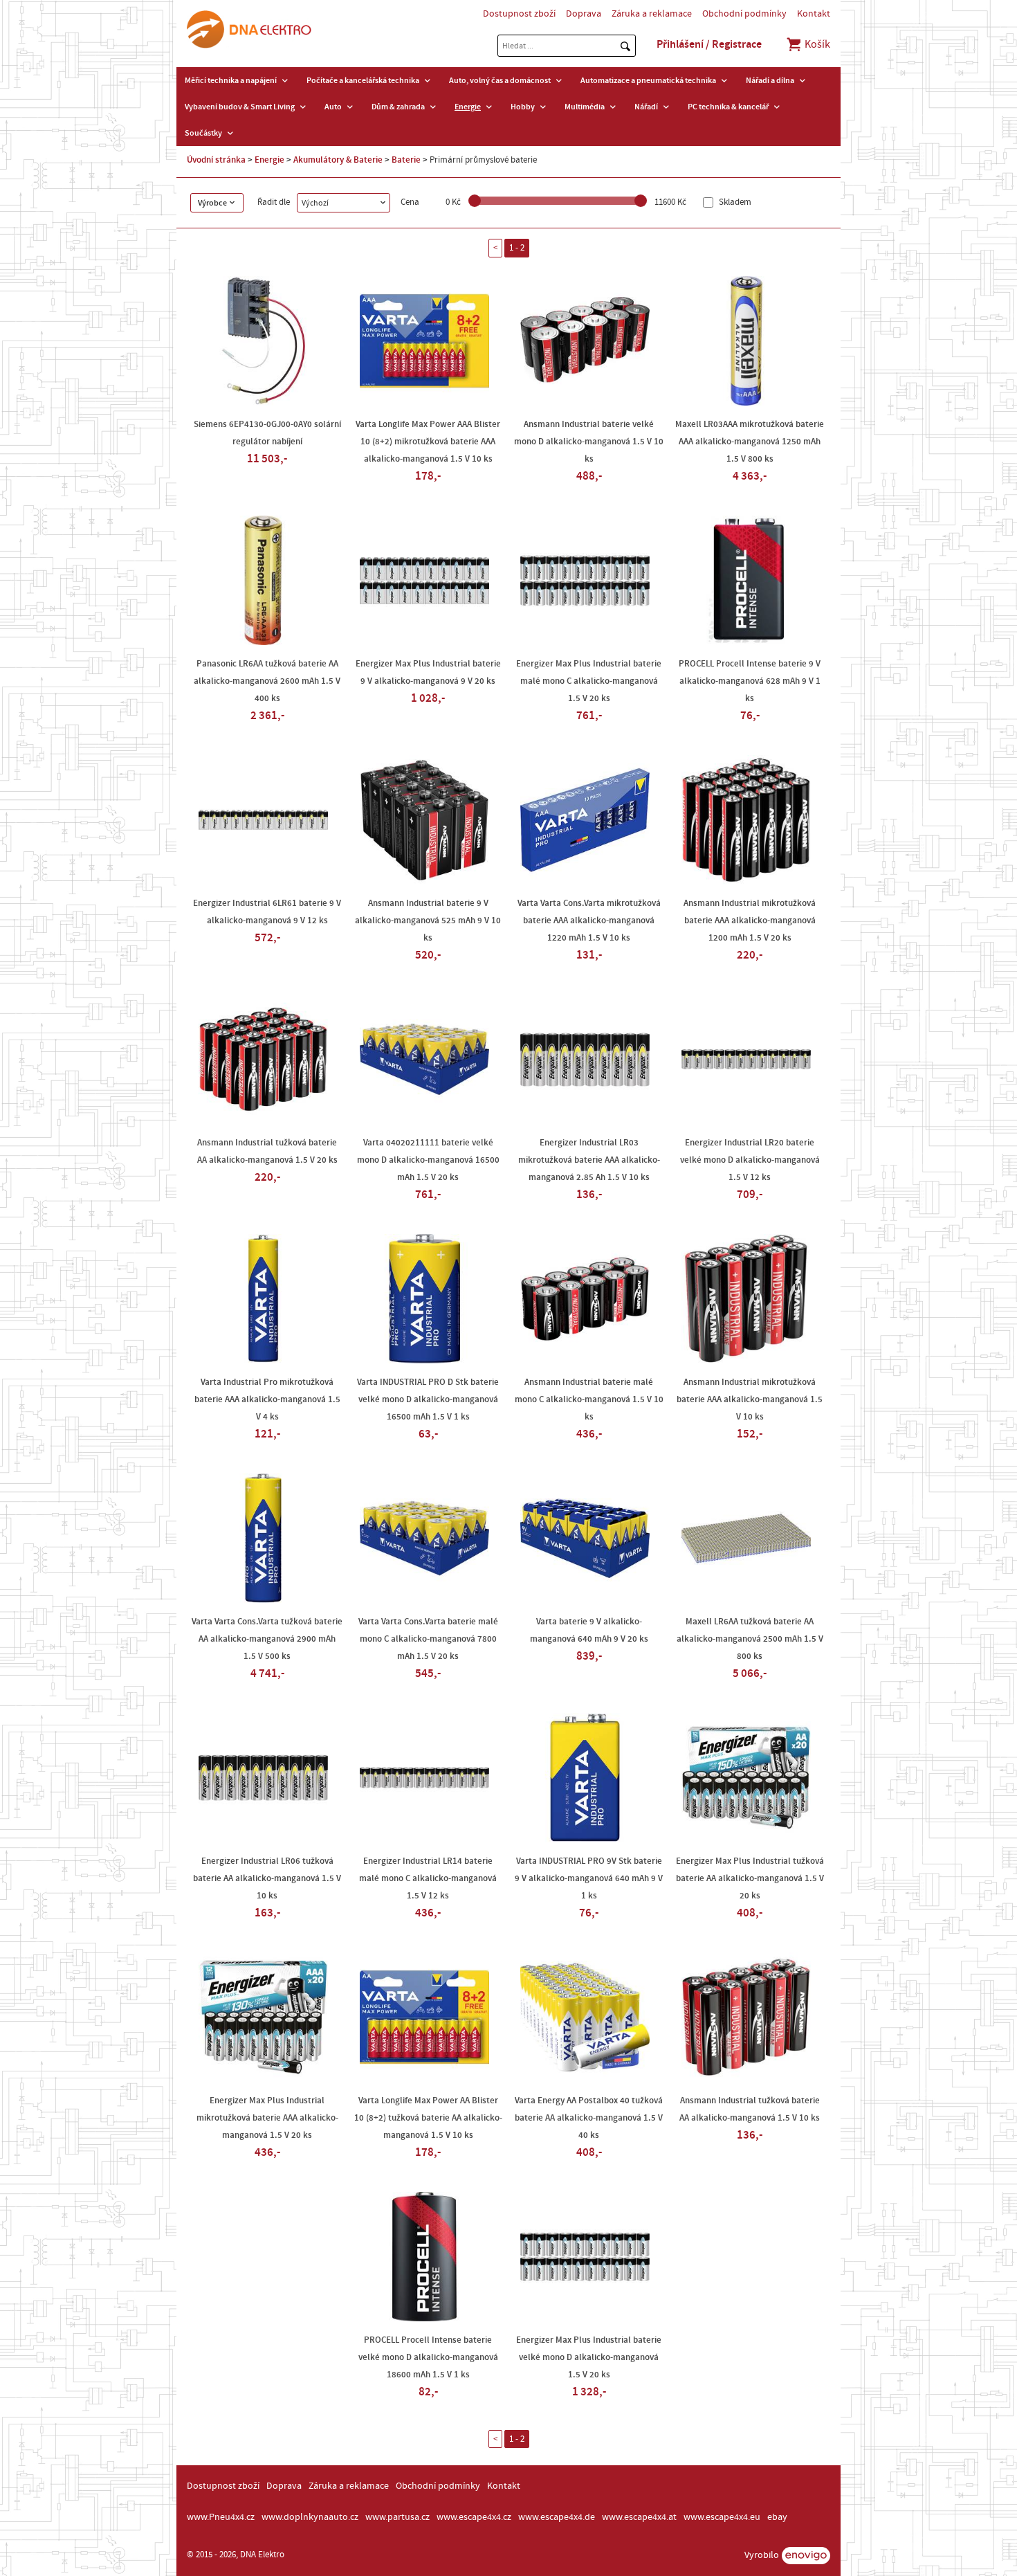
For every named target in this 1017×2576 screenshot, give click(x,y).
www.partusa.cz (397, 2517)
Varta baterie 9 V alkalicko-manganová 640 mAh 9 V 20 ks (589, 1630)
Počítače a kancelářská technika (363, 80)
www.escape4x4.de (557, 2517)
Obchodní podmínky (744, 14)
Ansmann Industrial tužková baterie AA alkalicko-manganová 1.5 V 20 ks (267, 1151)
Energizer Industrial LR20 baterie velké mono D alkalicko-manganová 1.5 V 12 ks (750, 1160)
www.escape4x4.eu (722, 2517)
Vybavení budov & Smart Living (240, 107)
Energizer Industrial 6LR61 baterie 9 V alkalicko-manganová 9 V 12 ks (267, 912)
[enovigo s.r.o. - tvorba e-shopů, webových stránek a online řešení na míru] (806, 2556)
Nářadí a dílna (770, 80)
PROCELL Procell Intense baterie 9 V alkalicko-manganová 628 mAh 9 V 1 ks (750, 681)
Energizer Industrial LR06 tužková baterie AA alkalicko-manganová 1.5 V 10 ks (267, 1878)
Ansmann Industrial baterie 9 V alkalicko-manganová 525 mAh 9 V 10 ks (428, 920)
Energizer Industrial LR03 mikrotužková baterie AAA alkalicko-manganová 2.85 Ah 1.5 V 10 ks (589, 1160)
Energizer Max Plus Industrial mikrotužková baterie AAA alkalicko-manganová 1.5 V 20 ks (267, 2118)
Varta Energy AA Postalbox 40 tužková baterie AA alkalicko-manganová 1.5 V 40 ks (589, 2118)
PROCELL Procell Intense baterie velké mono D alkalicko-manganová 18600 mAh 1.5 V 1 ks (428, 2357)
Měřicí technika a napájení (231, 80)
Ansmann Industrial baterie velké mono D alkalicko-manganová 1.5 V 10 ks (589, 442)
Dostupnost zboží (519, 14)
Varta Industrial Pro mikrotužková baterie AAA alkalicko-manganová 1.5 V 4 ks (267, 1399)
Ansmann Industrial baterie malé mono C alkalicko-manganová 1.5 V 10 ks (589, 1399)
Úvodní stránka (216, 160)
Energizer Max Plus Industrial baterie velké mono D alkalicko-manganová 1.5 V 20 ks (589, 2357)
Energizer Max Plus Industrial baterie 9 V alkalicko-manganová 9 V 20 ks (428, 672)
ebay (777, 2517)
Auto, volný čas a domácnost (500, 80)
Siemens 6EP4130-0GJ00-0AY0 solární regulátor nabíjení (267, 433)
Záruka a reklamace (652, 14)
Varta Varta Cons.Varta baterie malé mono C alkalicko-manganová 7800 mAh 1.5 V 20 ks (428, 1639)
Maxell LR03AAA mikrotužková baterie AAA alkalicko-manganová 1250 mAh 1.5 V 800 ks (750, 442)
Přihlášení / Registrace (709, 44)
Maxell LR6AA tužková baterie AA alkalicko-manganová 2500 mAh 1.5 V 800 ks (750, 1639)
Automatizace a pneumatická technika (648, 80)
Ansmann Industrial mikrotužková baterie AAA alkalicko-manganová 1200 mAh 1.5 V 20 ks (750, 920)
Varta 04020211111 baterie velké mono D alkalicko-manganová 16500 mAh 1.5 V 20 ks (428, 1160)
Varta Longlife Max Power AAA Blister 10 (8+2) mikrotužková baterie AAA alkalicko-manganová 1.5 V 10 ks (428, 442)
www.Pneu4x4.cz (221, 2517)
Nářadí (646, 107)
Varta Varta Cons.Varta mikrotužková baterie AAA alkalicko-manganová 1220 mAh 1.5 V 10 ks (589, 920)
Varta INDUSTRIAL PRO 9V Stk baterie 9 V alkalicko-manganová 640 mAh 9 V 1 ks (589, 1878)
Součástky (203, 133)
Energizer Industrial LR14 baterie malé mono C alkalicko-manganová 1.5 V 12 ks (428, 1878)
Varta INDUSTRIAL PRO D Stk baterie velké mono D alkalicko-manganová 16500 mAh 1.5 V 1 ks (428, 1399)
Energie (468, 107)
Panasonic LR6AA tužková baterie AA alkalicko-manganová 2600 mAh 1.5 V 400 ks (267, 681)
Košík (816, 44)
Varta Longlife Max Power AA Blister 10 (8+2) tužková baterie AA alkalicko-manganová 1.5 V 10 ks (428, 2118)
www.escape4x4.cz (474, 2517)
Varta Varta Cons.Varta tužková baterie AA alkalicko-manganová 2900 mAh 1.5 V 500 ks (267, 1639)
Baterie (406, 160)
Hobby (523, 107)
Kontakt (814, 14)
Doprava (584, 14)
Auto (333, 107)
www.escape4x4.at (639, 2517)
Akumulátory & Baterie (338, 160)
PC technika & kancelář (728, 107)
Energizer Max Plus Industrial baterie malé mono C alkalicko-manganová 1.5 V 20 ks (589, 681)
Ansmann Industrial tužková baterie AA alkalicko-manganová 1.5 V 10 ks (750, 2109)
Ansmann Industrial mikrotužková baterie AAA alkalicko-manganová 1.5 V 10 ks (750, 1399)
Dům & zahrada (398, 107)
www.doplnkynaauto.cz (310, 2517)
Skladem (734, 202)
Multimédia (585, 107)
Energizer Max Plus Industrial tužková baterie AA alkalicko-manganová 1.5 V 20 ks (750, 1878)
